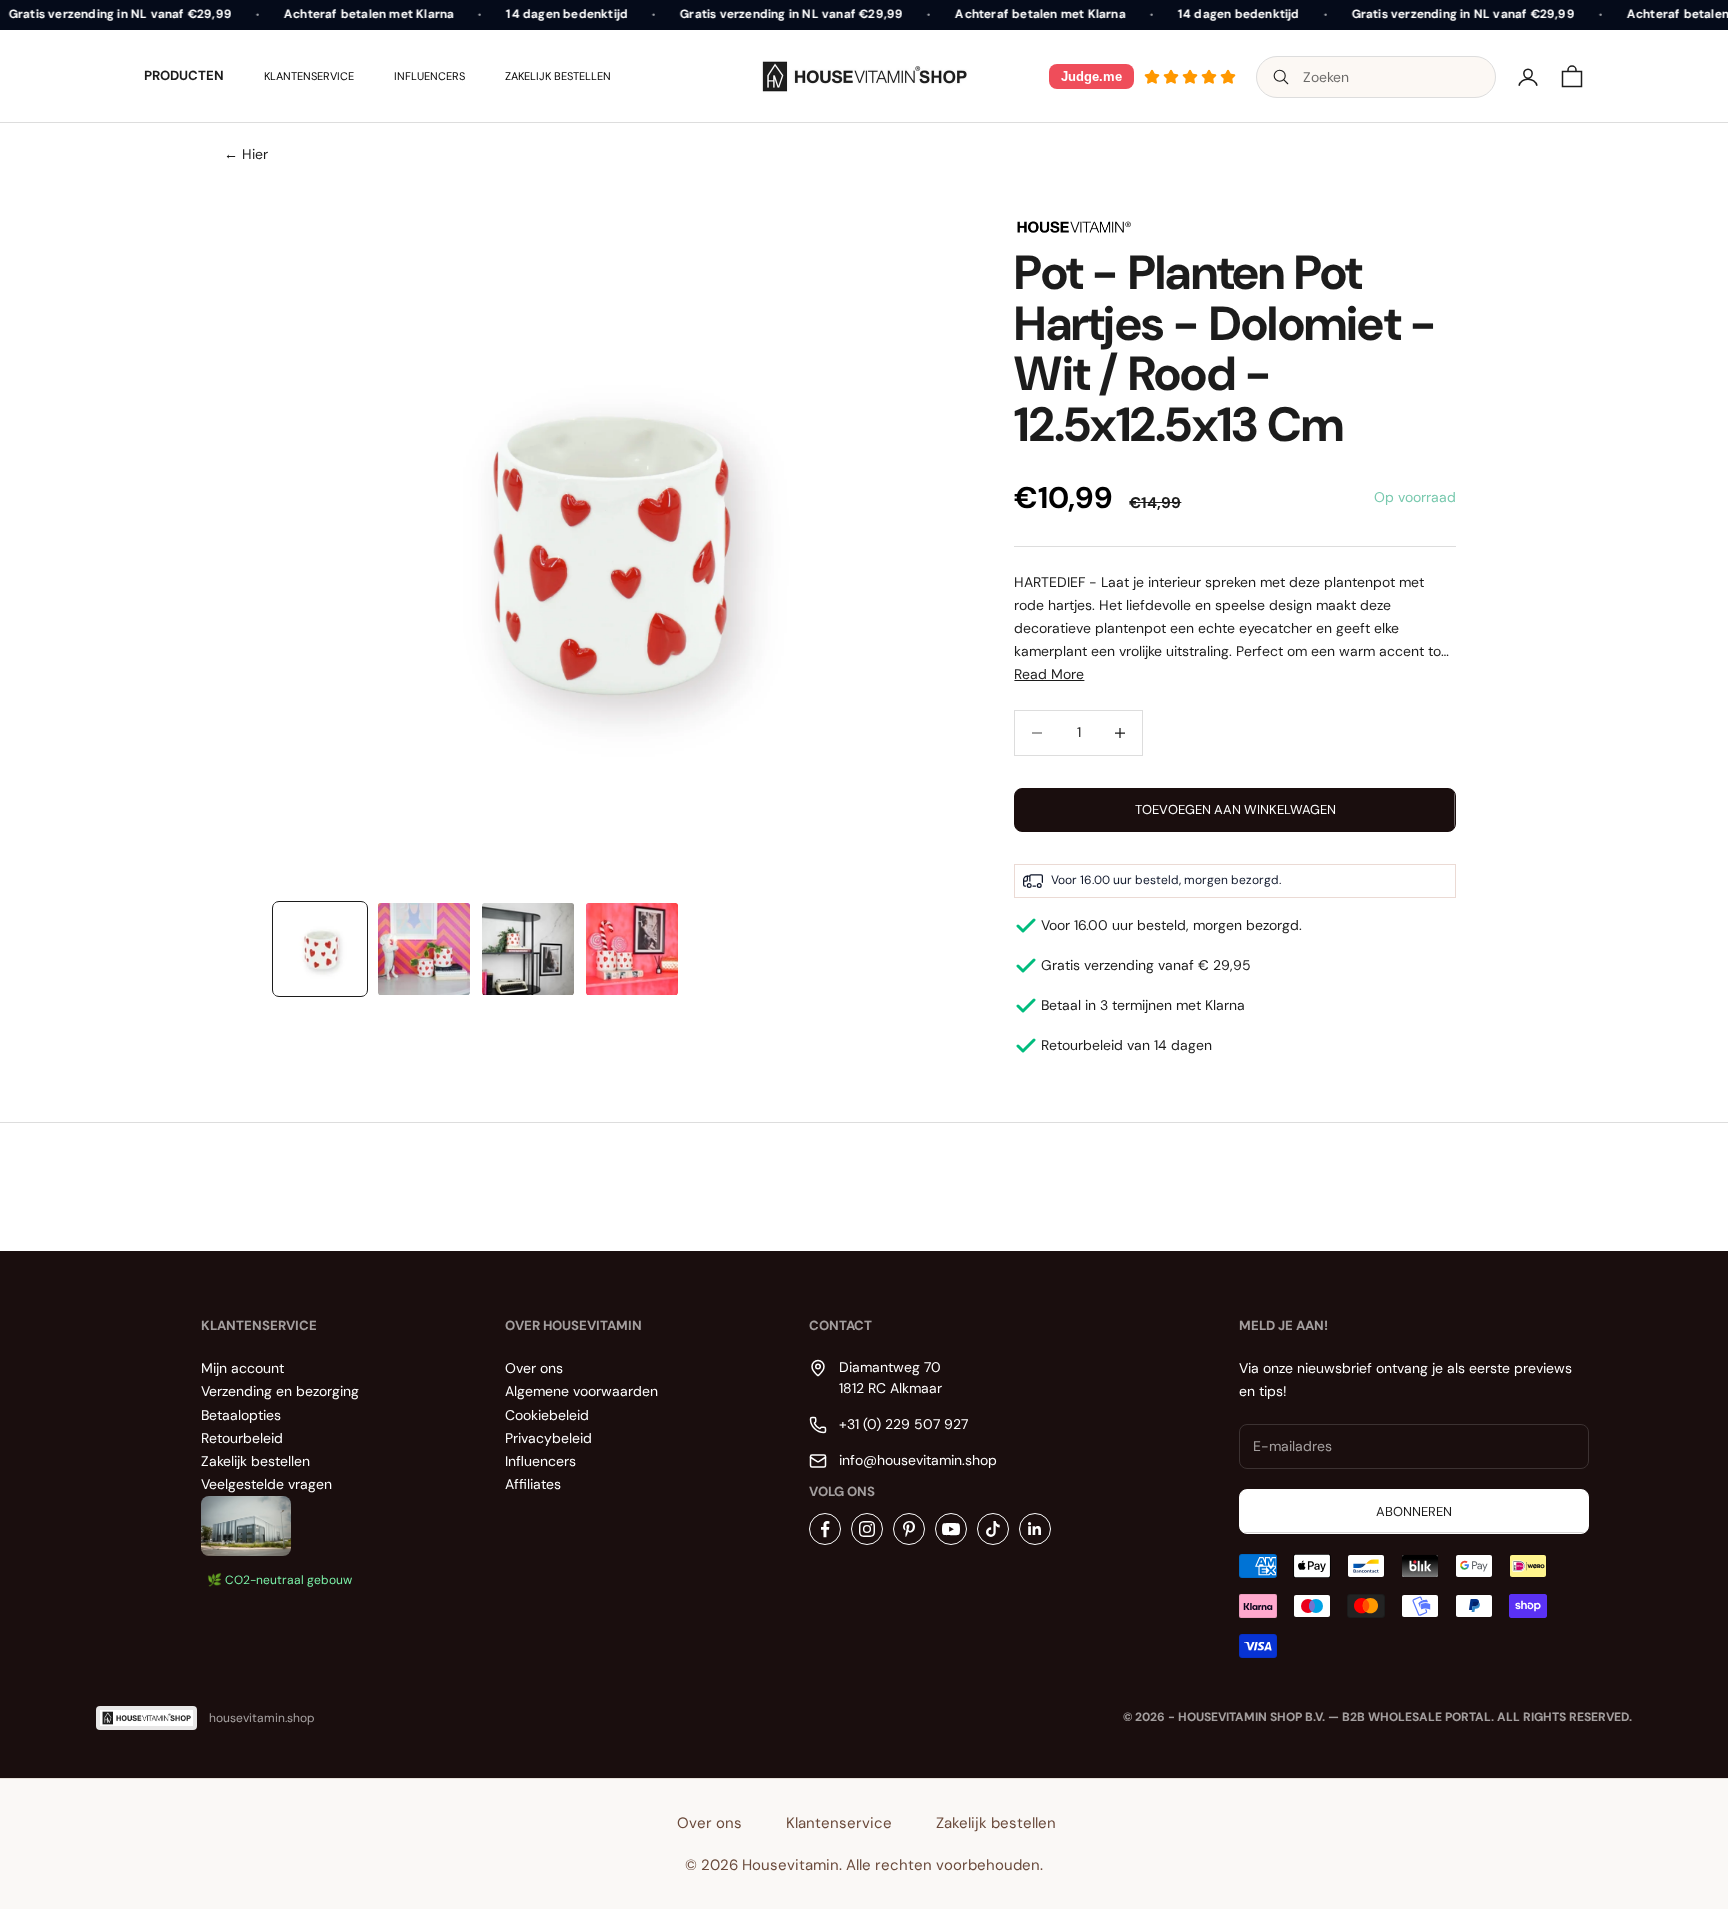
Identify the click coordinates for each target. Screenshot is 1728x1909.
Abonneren (1414, 1511)
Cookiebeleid (547, 1415)
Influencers (429, 76)
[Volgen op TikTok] (993, 1529)
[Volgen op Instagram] (867, 1529)
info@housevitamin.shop (918, 1460)
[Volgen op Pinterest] (909, 1529)
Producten (184, 75)
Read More (1049, 674)
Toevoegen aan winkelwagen (1235, 809)
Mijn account (242, 1368)
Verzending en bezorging (280, 1391)
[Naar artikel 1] (320, 949)
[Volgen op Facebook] (825, 1529)
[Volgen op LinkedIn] (1035, 1529)
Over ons (534, 1368)
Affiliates (533, 1484)
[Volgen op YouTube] (951, 1529)
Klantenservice (309, 76)
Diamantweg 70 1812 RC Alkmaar (890, 1377)
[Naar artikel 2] (424, 949)
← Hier (246, 154)
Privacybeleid (548, 1438)
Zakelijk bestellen (558, 76)
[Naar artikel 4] (632, 949)
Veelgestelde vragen (266, 1484)
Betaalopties (241, 1415)
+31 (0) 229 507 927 (903, 1424)
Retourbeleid (242, 1438)
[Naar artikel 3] (528, 949)
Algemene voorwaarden (581, 1391)
